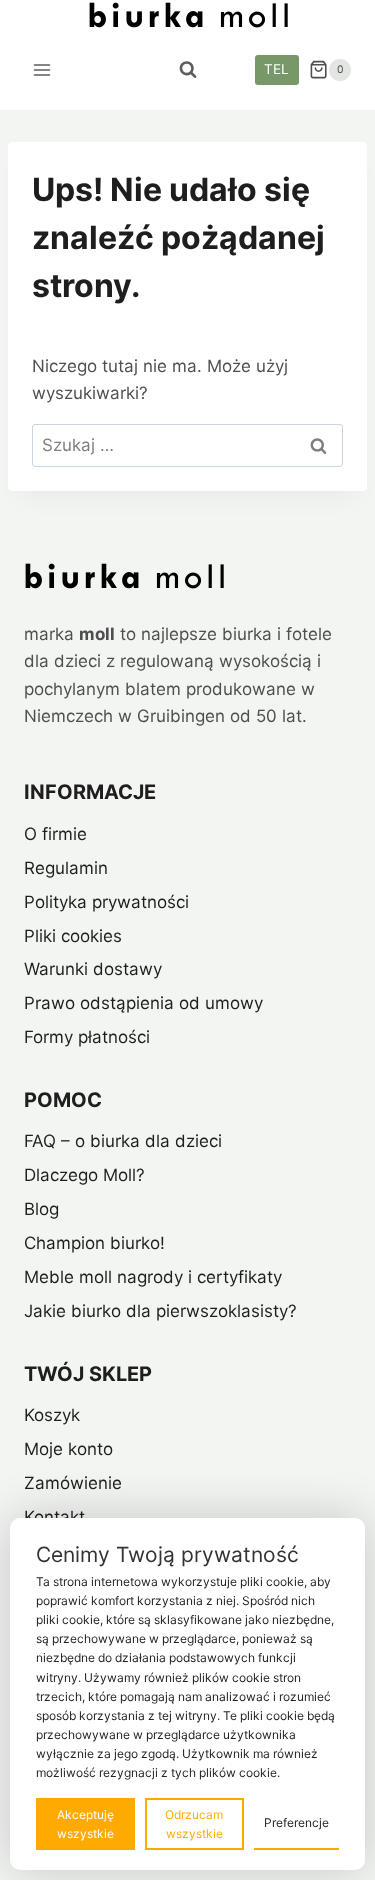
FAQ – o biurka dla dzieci (123, 1141)
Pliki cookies (73, 936)
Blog (41, 1209)
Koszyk (52, 1415)
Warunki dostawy (93, 969)
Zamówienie (73, 1483)
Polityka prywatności (106, 902)
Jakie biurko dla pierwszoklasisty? (160, 1311)
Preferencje (296, 1822)
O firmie (55, 834)
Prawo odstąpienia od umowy (143, 1003)
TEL (276, 69)
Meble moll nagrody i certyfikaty (153, 1277)
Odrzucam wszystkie (194, 1824)
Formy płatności (87, 1037)
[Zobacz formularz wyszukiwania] (188, 70)
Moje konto (68, 1449)
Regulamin (66, 868)
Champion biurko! (94, 1243)
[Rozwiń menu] (42, 69)
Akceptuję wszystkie (85, 1824)
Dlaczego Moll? (84, 1175)
